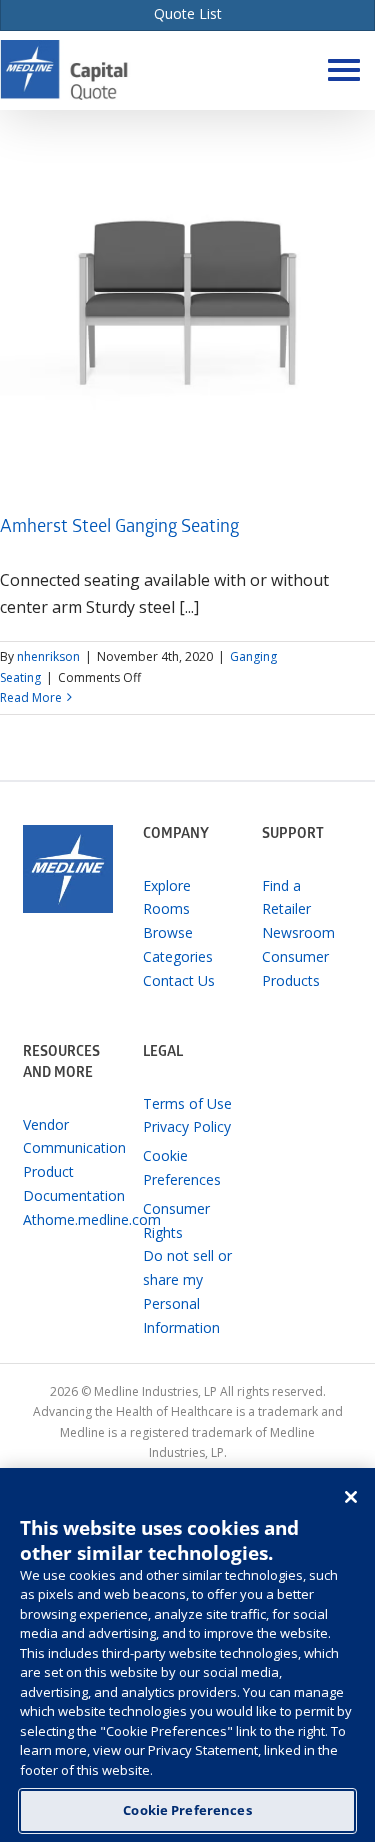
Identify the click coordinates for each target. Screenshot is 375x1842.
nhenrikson (48, 656)
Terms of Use (187, 1103)
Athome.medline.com (67, 1219)
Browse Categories (178, 944)
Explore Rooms (167, 897)
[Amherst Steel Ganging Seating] (187, 297)
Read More (31, 697)
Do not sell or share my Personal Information (187, 1291)
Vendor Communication (67, 1136)
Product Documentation (67, 1183)
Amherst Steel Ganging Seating (119, 528)
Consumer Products (295, 968)
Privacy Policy (187, 1126)
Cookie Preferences (187, 1810)
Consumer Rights (176, 1220)
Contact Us (179, 980)
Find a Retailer (286, 897)
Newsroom (298, 932)
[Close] (351, 1497)
